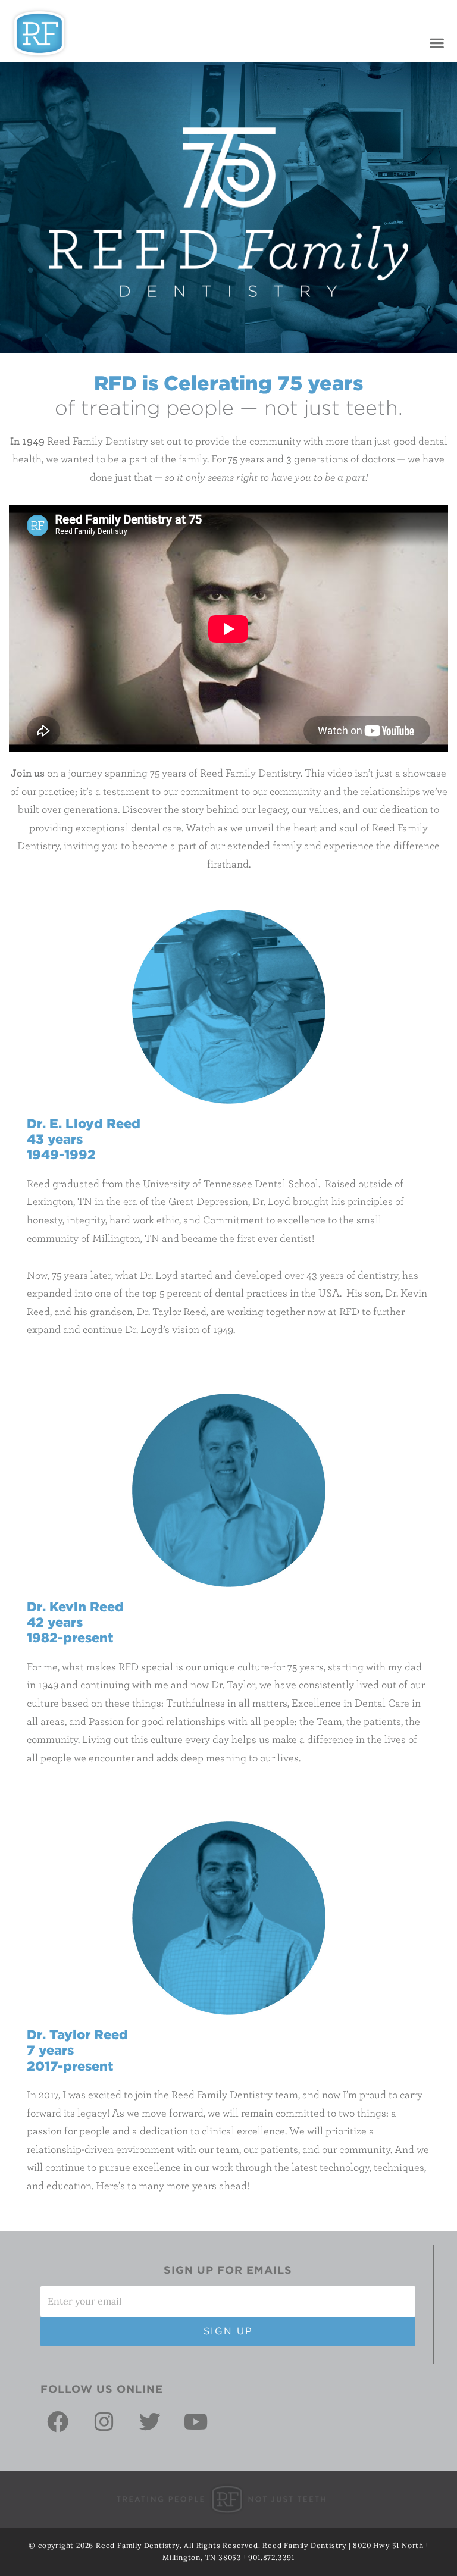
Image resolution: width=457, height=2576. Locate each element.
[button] (436, 43)
